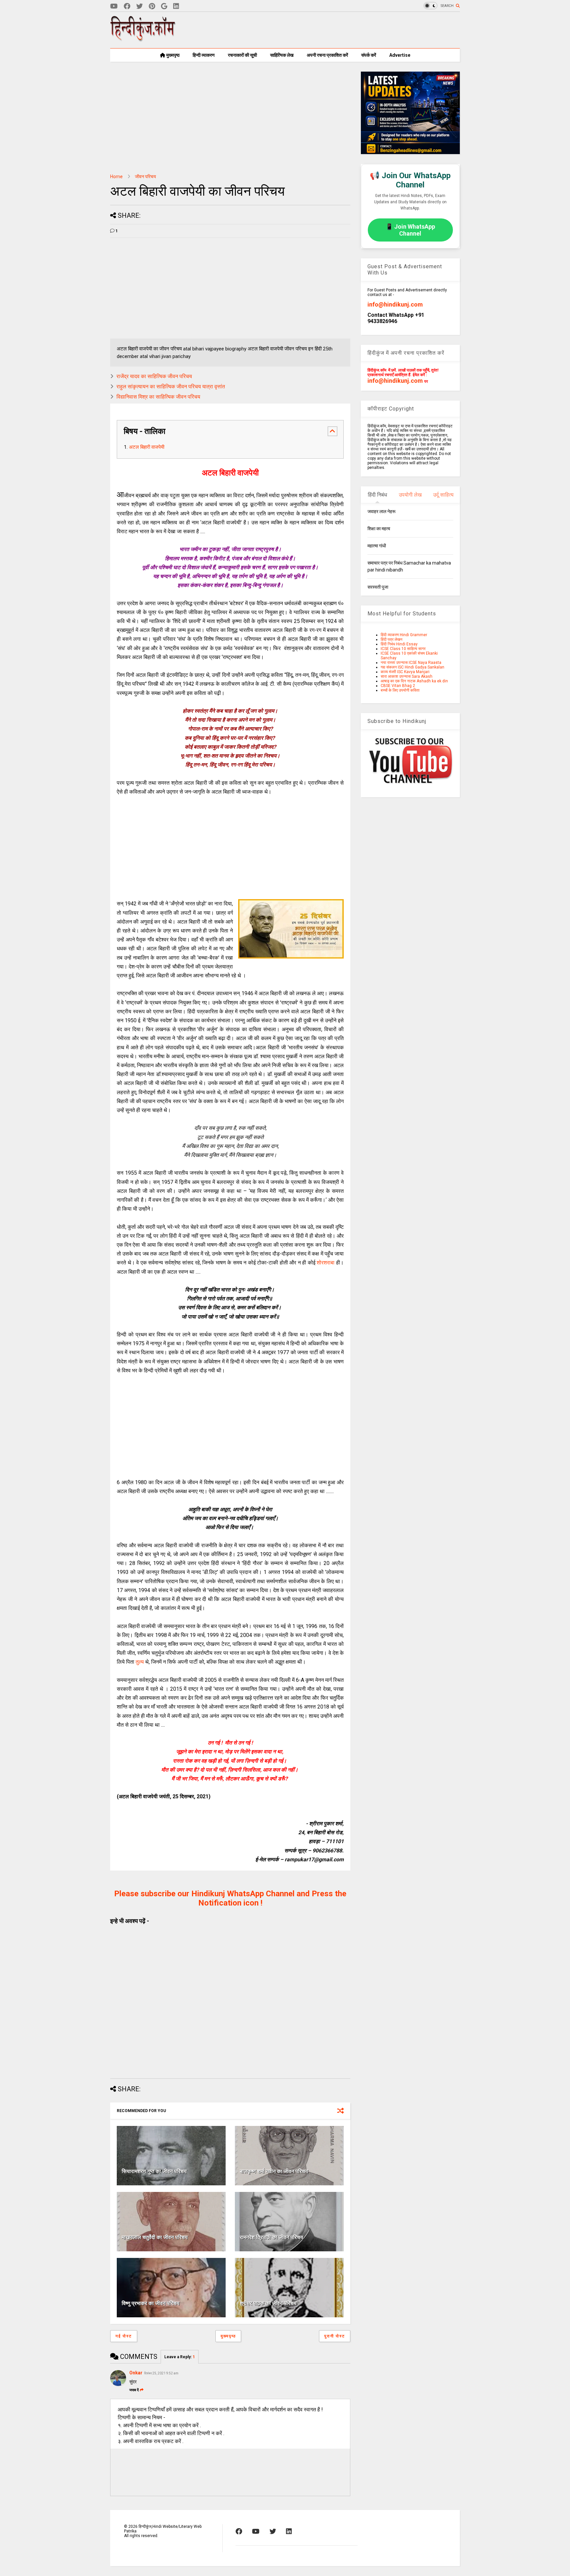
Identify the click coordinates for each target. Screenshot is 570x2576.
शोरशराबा (326, 1263)
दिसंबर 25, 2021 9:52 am (161, 2373)
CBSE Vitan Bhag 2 (398, 686)
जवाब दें (134, 2390)
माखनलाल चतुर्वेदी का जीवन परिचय (155, 2237)
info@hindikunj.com (395, 304)
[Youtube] (114, 6)
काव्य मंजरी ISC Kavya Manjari (405, 672)
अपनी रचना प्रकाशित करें (327, 55)
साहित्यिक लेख (282, 55)
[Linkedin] (176, 6)
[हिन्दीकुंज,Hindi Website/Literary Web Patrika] (143, 39)
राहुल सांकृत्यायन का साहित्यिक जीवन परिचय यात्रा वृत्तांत (171, 387)
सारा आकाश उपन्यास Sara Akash (407, 676)
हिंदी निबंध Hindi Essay (399, 644)
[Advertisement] (340, 30)
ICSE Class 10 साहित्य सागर (403, 649)
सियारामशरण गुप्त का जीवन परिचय (154, 2171)
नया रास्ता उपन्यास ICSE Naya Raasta (411, 663)
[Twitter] (140, 6)
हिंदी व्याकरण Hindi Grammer (404, 635)
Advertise (400, 55)
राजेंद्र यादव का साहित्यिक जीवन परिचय (154, 376)
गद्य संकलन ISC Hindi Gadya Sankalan (412, 667)
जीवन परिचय (145, 177)
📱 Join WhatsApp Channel (410, 230)
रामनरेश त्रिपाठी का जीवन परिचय (271, 2237)
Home (116, 177)
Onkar (136, 2373)
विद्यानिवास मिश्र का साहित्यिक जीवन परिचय (158, 397)
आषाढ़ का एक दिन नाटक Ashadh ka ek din (414, 681)
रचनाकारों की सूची (242, 55)
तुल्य (140, 1662)
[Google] (164, 6)
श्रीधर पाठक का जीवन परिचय (268, 2303)
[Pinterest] (152, 6)
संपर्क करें (369, 55)
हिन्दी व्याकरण (204, 55)
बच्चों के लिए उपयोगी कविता (400, 690)
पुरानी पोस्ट (335, 2336)
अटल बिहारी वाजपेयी (147, 447)
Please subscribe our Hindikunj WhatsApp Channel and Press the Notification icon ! (230, 1898)
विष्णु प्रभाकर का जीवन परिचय (151, 2303)
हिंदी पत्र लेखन (392, 639)
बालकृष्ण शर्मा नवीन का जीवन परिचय (274, 2171)
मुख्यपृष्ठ (172, 55)
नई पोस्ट (124, 2336)
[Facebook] (127, 6)
